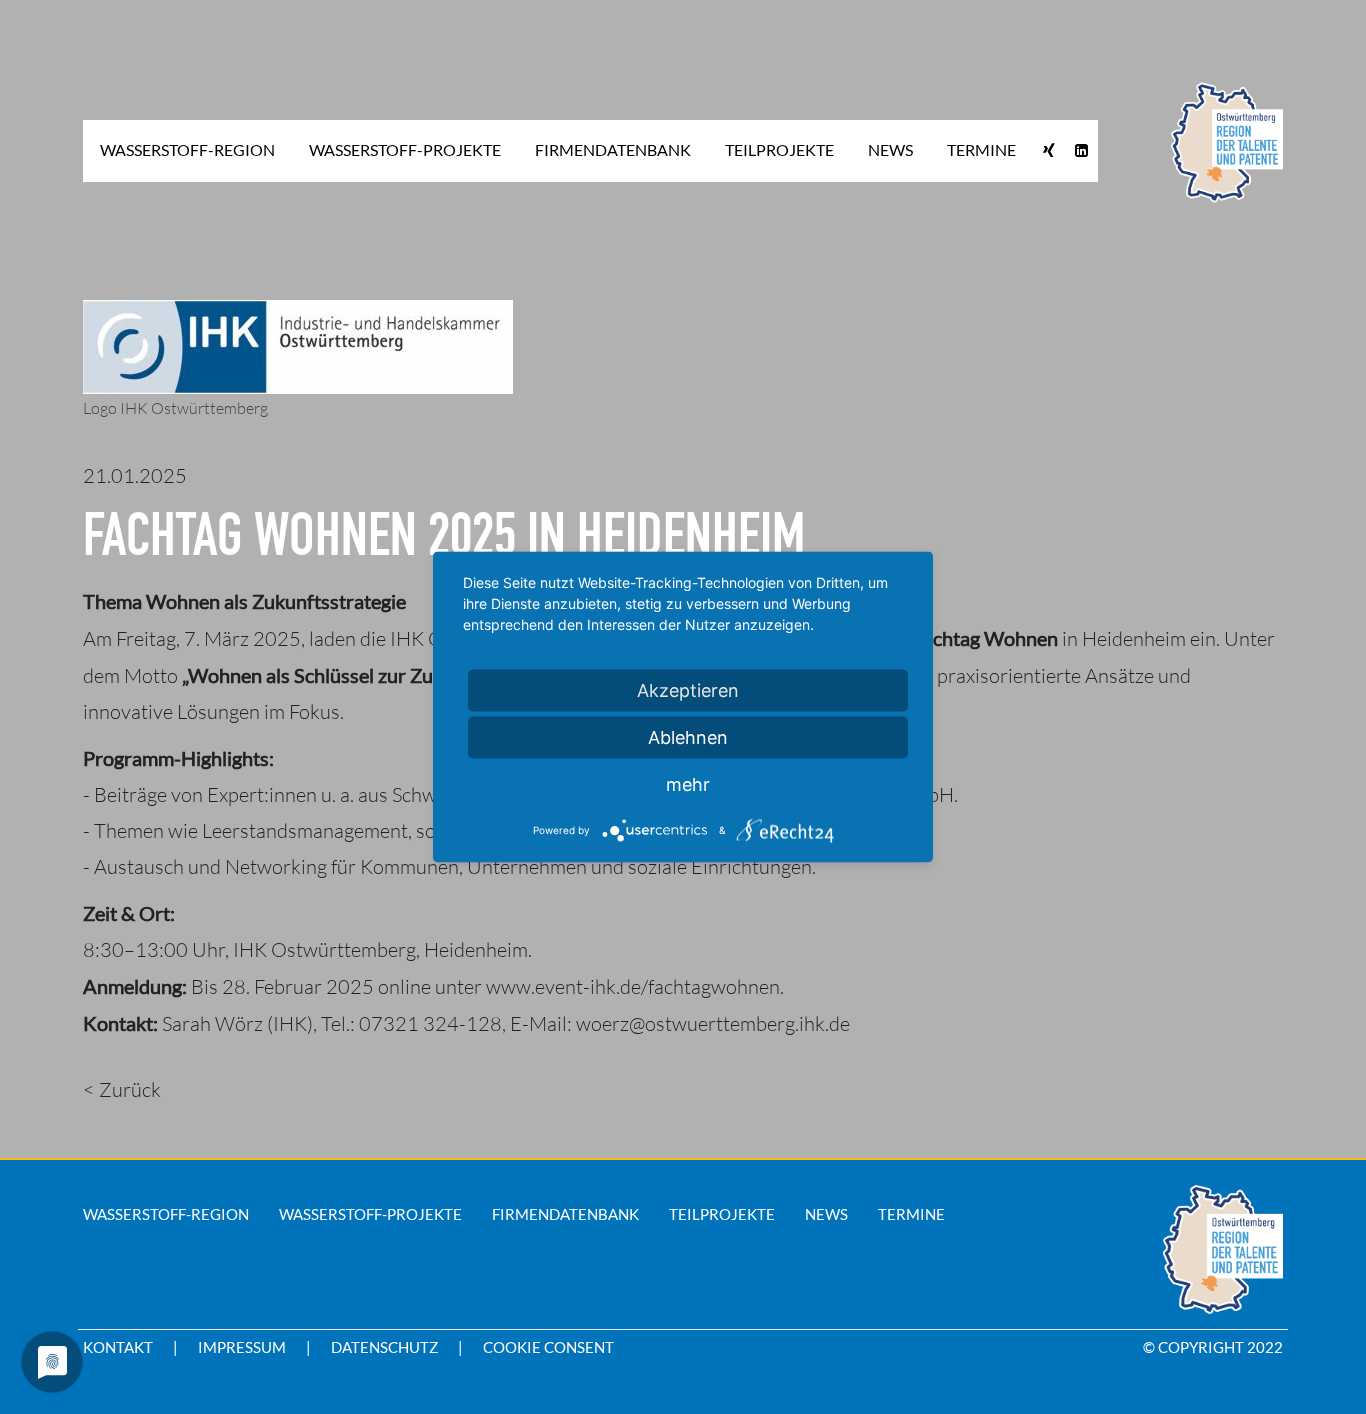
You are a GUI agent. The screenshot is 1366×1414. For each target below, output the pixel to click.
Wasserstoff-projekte (370, 1214)
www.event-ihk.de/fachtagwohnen (633, 986)
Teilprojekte (722, 1214)
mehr (688, 784)
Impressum (242, 1347)
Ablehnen (688, 737)
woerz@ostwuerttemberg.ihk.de (713, 1023)
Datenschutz (384, 1347)
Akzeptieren (688, 690)
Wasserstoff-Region (166, 1214)
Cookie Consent (548, 1347)
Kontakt (118, 1347)
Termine (911, 1214)
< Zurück (122, 1089)
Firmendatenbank (565, 1214)
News (826, 1214)
